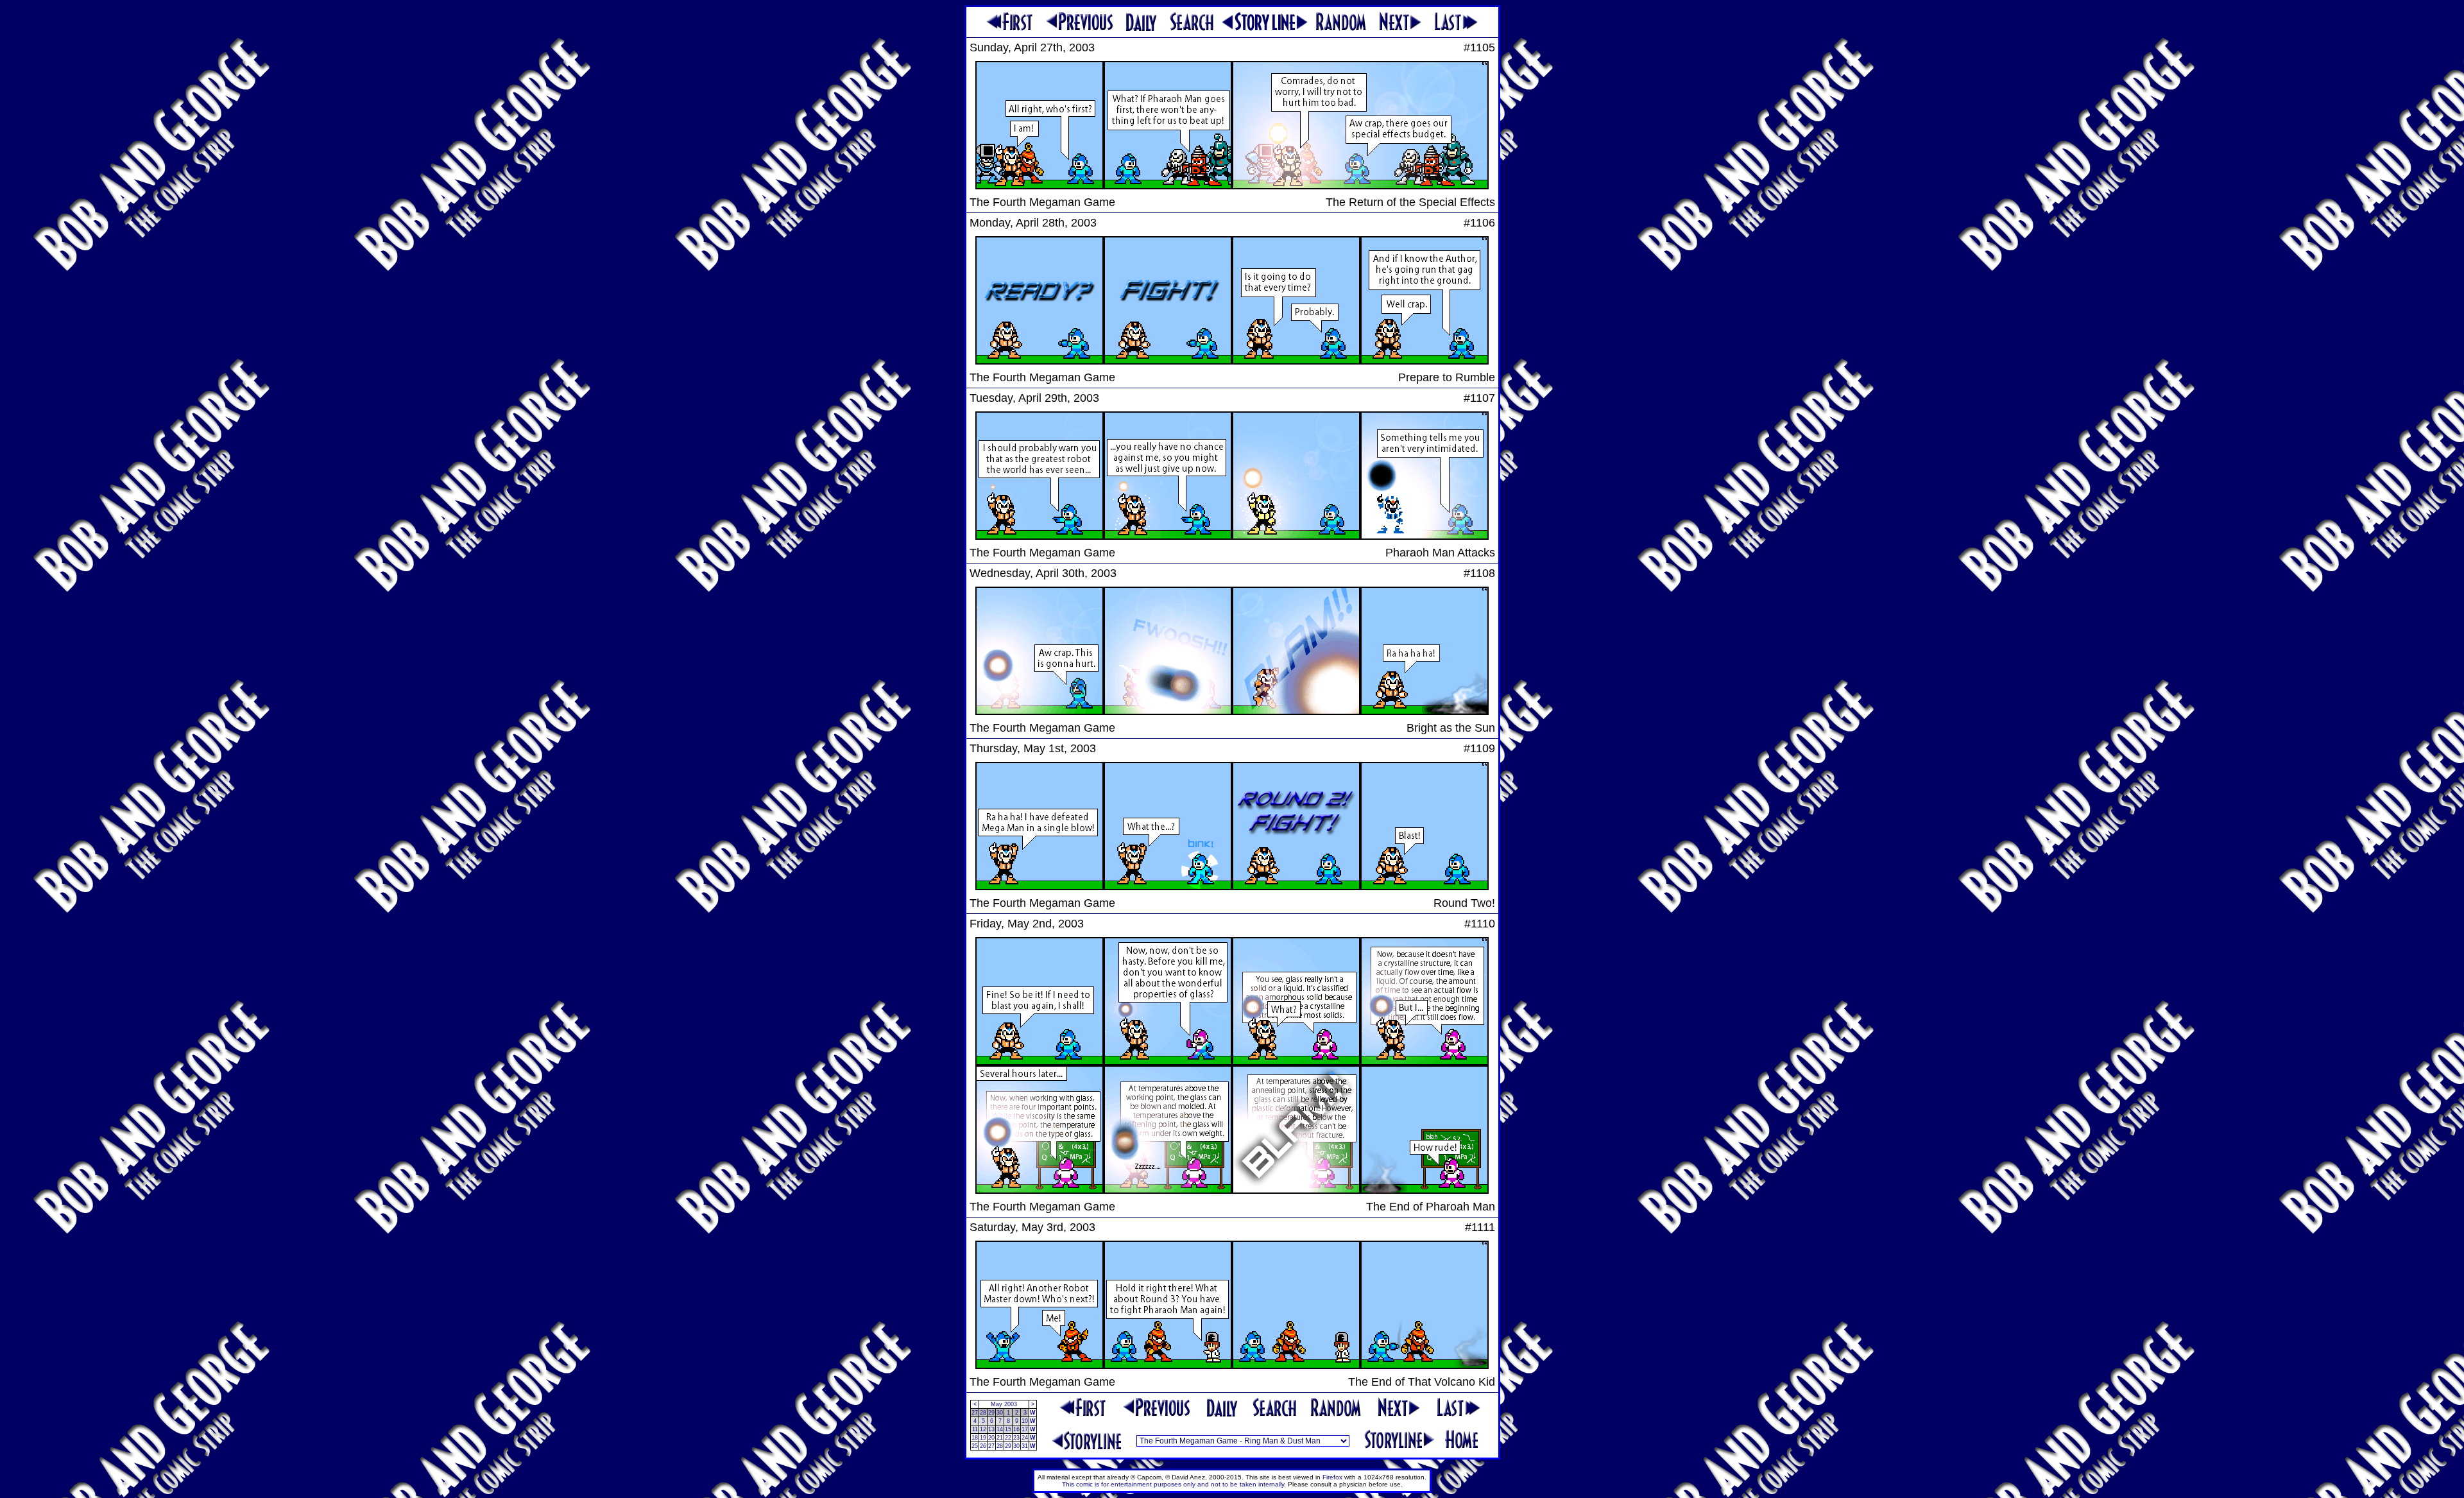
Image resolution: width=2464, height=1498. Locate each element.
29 (991, 1413)
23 (1016, 1438)
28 (983, 1413)
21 (1000, 1438)
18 (975, 1438)
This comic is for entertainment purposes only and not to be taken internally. (1174, 1484)
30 (1000, 1413)
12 (983, 1429)
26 (983, 1446)
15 (1008, 1429)
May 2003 (1004, 1404)
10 (1025, 1421)
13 (991, 1429)
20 (991, 1438)
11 (975, 1429)
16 (1016, 1429)
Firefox (1332, 1477)
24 (1025, 1438)
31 (1025, 1446)
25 (975, 1446)
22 (1008, 1438)
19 (983, 1438)
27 (975, 1413)
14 (1000, 1429)
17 (1025, 1429)
